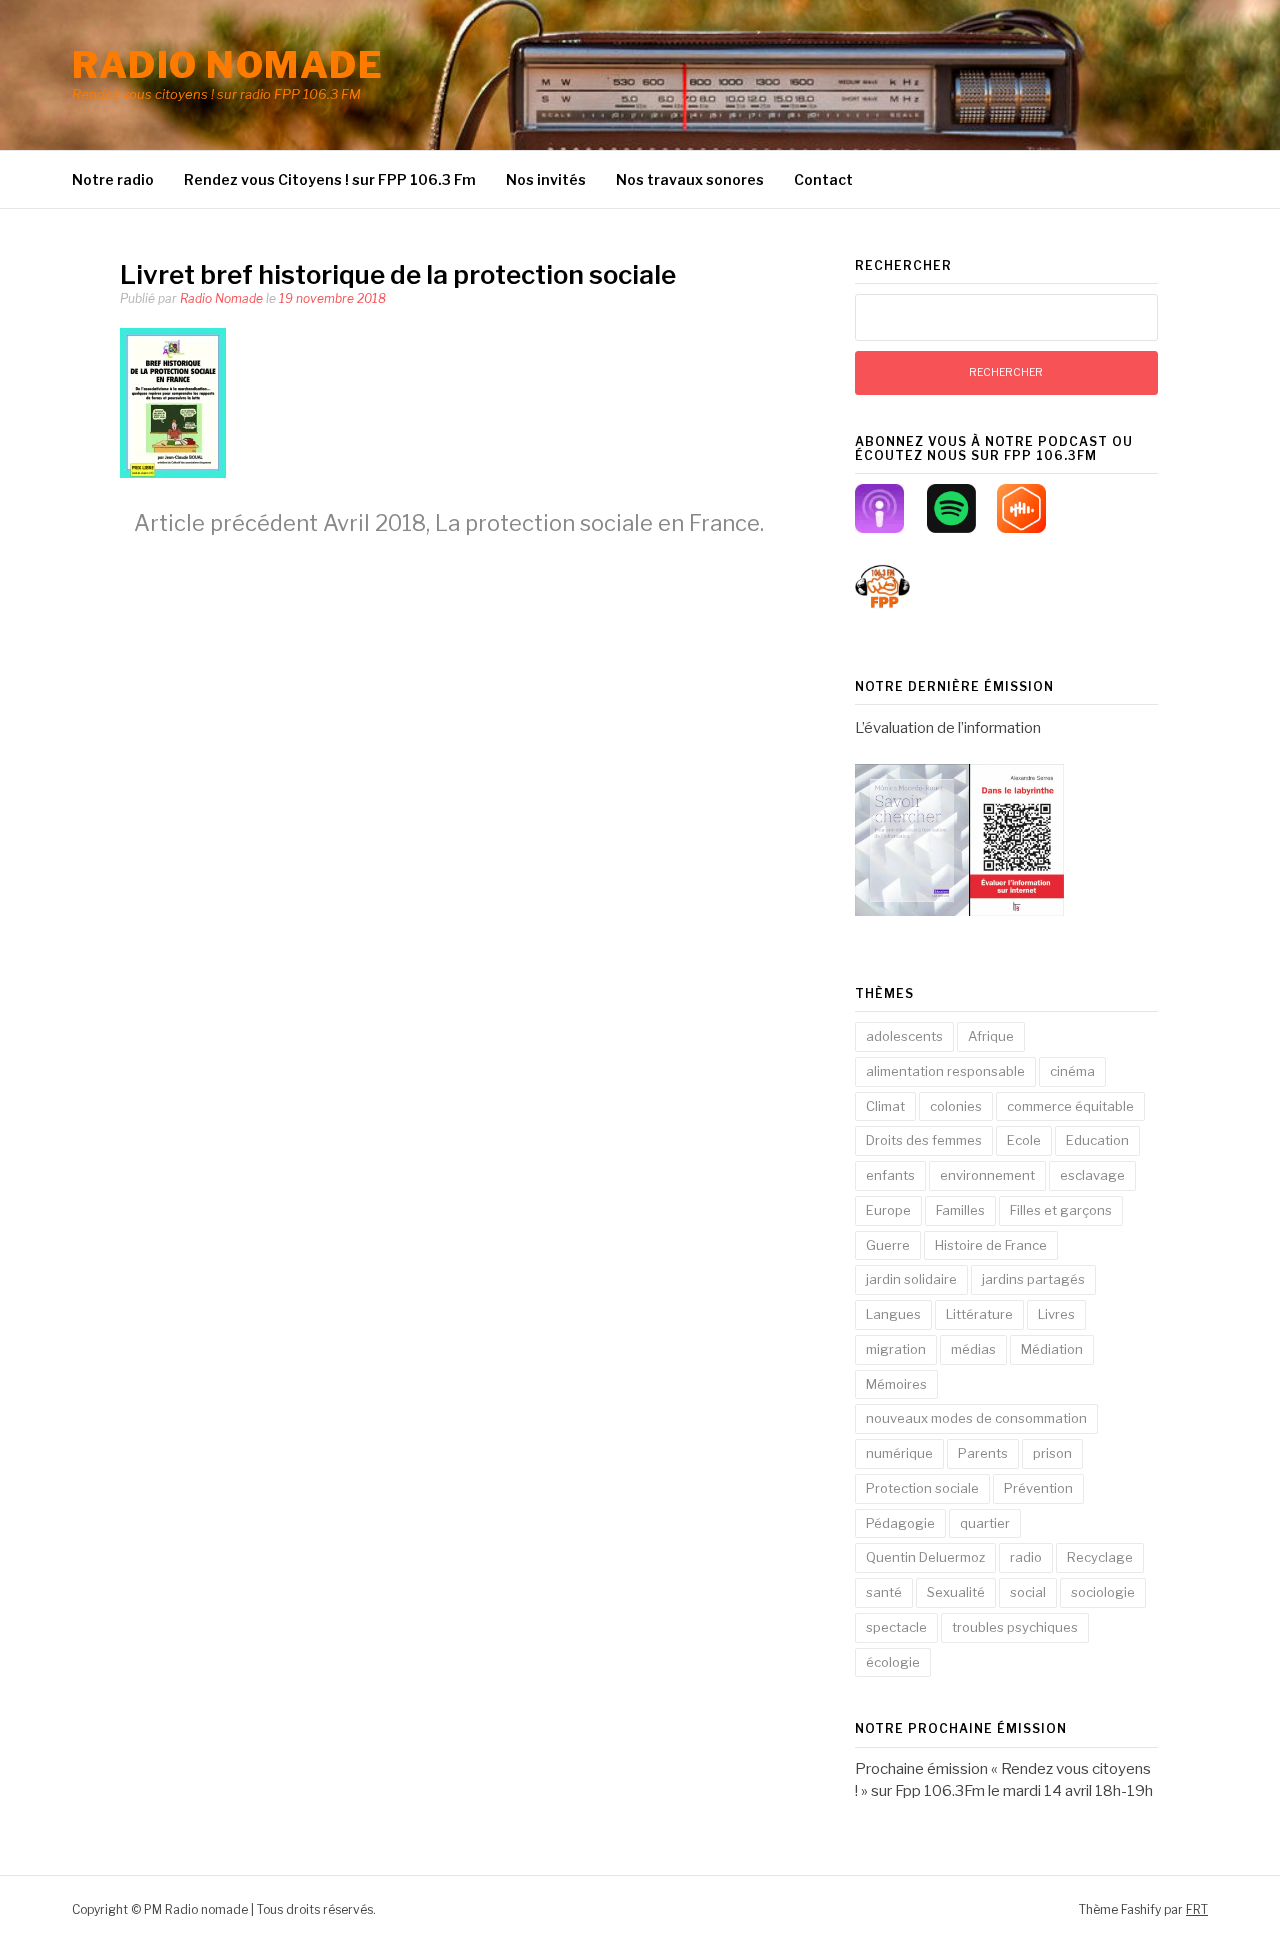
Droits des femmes (924, 1140)
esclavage (1092, 1175)
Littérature (979, 1314)
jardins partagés (1033, 1279)
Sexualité (956, 1592)
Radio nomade (227, 65)
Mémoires (896, 1384)
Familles (960, 1210)
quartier (985, 1523)
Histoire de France (991, 1245)
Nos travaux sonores (690, 179)
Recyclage (1100, 1557)
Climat (885, 1106)
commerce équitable (1070, 1106)
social (1028, 1592)
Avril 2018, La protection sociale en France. (449, 523)
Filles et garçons (1061, 1210)
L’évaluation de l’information (948, 728)
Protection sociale (922, 1488)
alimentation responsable (945, 1071)
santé (884, 1592)
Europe (888, 1210)
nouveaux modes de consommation (976, 1418)
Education (1097, 1140)
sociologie (1103, 1592)
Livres (1056, 1314)
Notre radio (113, 179)
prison (1052, 1453)
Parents (983, 1453)
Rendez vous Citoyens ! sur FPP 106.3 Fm (330, 179)
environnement (987, 1175)
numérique (899, 1453)
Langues (893, 1314)
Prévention (1038, 1488)
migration (896, 1349)
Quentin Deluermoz (925, 1557)
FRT (1197, 1909)
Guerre (888, 1245)
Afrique (991, 1036)
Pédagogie (900, 1523)
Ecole (1024, 1140)
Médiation (1052, 1349)
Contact (823, 179)
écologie (893, 1662)
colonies (956, 1106)
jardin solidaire (911, 1279)
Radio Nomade (221, 298)
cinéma (1072, 1071)
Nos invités (546, 179)
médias (973, 1349)
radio (1026, 1557)
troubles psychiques (1015, 1627)
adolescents (904, 1036)
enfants (890, 1175)
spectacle (896, 1627)
